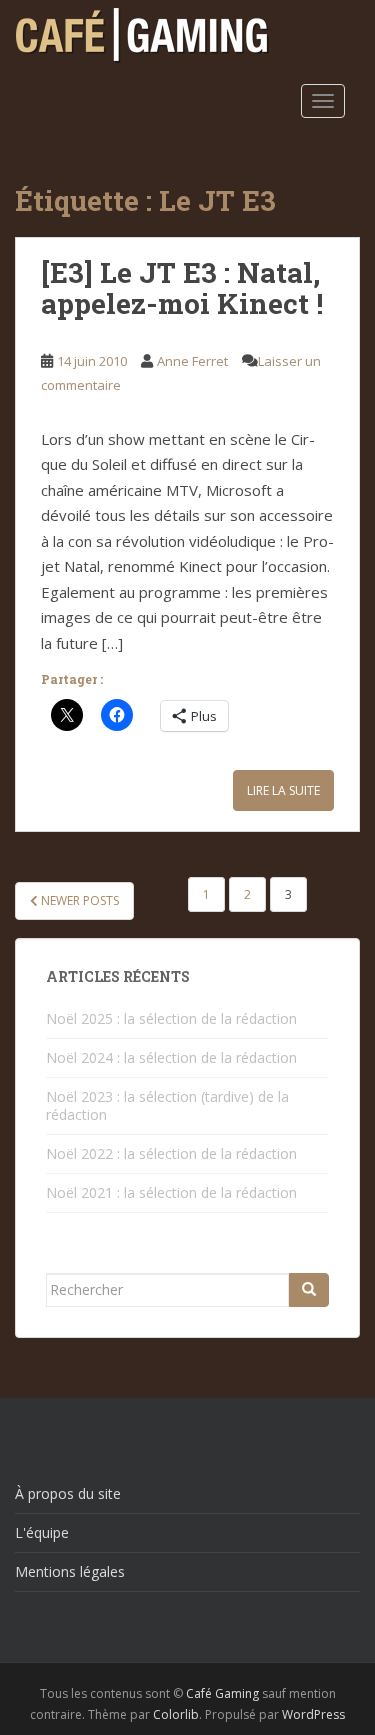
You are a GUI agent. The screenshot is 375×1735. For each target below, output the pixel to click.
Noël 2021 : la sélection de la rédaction (171, 1192)
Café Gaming (222, 1693)
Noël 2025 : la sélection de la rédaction (171, 1018)
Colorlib (176, 1714)
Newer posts (78, 900)
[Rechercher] (309, 1290)
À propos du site (68, 1493)
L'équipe (42, 1532)
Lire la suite (283, 790)
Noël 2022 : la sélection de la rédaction (171, 1153)
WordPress (313, 1714)
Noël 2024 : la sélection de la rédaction (171, 1057)
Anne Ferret (192, 361)
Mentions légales (70, 1571)
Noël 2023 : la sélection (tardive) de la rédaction (167, 1105)
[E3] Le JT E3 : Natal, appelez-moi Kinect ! (182, 288)
